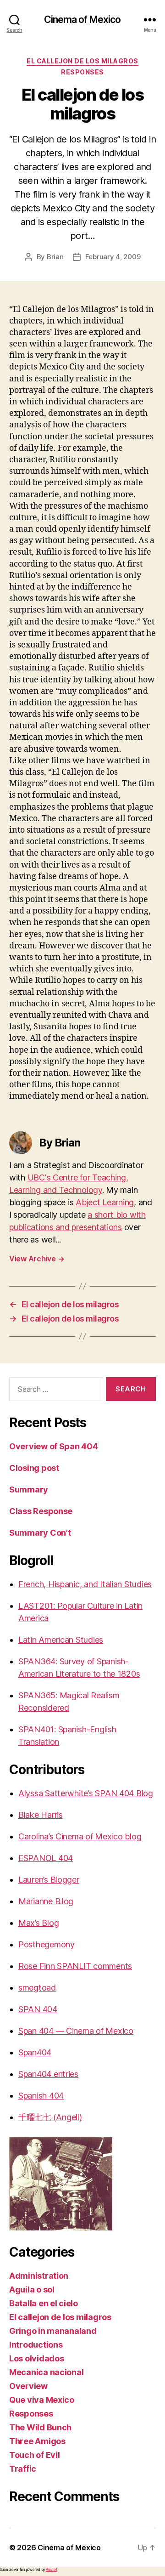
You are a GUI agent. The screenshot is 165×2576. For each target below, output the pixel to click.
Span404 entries (48, 2074)
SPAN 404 (38, 2009)
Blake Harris (41, 1815)
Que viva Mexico (42, 2400)
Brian (55, 257)
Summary (29, 1489)
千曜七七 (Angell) (50, 2117)
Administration (39, 2276)
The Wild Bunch (40, 2427)
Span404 (35, 2052)
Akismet (52, 2570)
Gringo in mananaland (53, 2331)
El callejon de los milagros (82, 61)
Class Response (41, 1511)
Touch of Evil (35, 2455)
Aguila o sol (32, 2289)
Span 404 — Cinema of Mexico (76, 2031)
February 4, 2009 (113, 257)
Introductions (36, 2345)
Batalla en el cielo (44, 2303)
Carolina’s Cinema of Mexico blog (80, 1836)
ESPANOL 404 (46, 1858)
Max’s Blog (38, 1923)
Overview (28, 2386)
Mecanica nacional (46, 2372)
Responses (82, 72)
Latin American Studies (61, 1640)
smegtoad (37, 1988)
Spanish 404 (41, 2096)
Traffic (23, 2469)
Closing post (34, 1468)
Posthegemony (47, 1944)
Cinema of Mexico (82, 20)
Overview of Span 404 (54, 1446)
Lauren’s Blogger (49, 1880)
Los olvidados (37, 2358)
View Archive (37, 1259)
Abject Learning (105, 1202)
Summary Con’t (40, 1533)
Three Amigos (37, 2441)
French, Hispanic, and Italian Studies (85, 1584)
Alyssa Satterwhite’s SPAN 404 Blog (86, 1793)
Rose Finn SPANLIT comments (75, 1966)
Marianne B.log (46, 1901)
